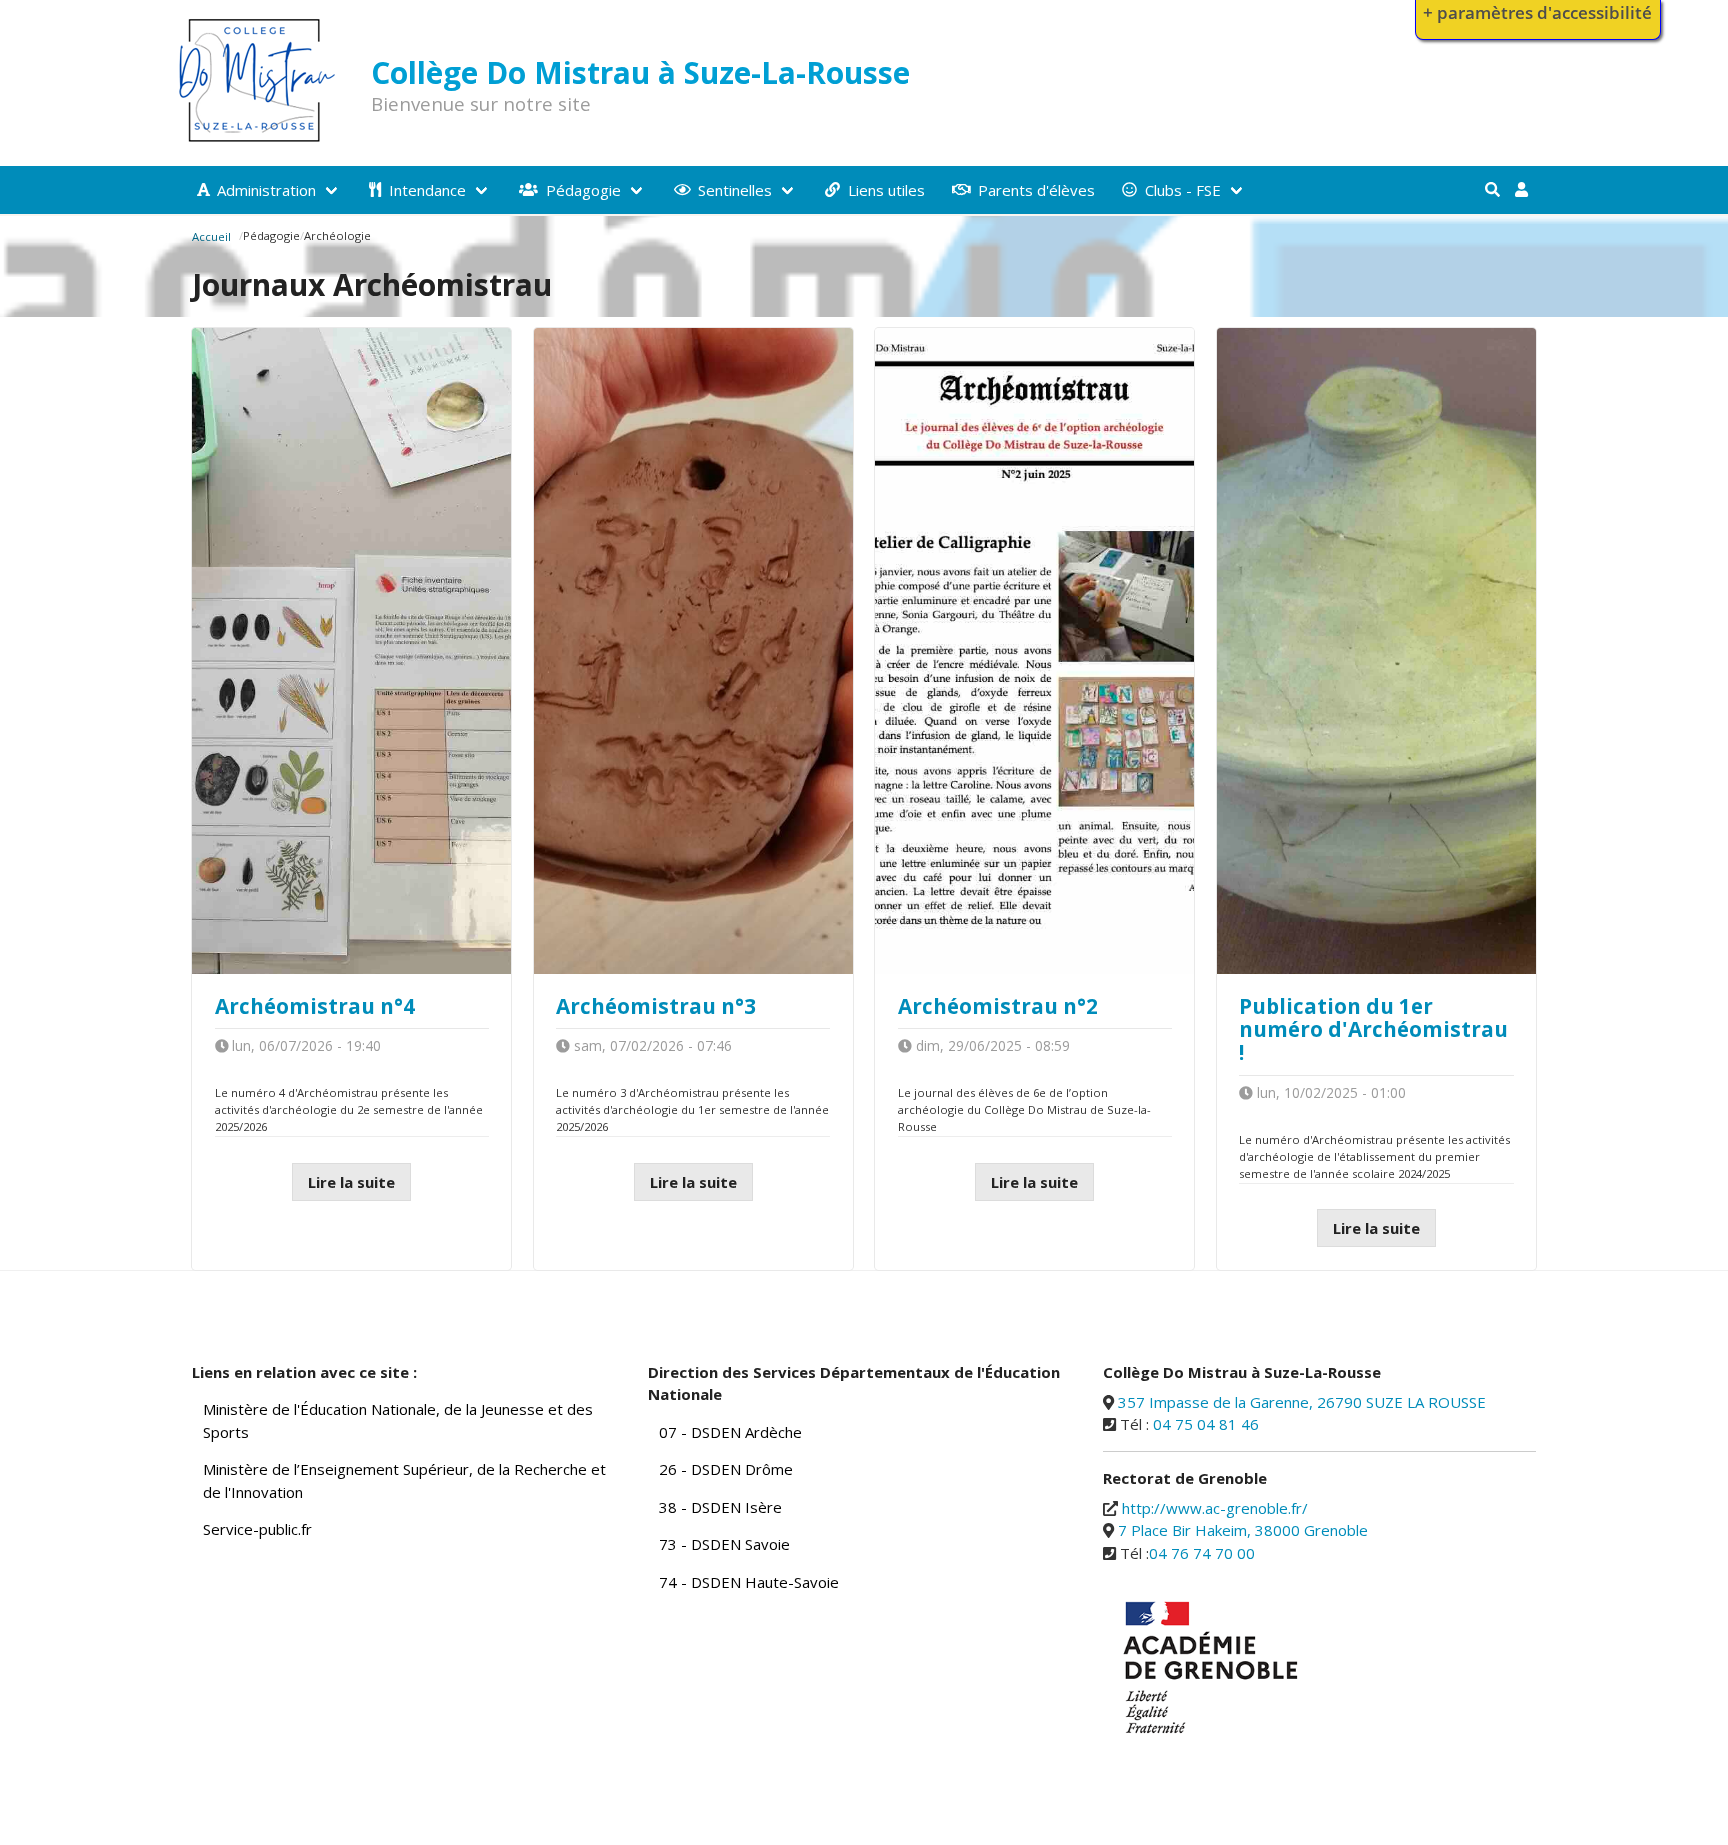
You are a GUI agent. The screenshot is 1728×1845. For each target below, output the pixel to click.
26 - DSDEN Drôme (726, 1469)
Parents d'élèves (1036, 190)
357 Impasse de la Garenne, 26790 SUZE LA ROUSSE (1302, 1402)
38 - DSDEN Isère (720, 1507)
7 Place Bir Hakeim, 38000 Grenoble (1243, 1530)
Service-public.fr (257, 1529)
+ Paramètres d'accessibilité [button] (1537, 12)
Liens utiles (886, 190)
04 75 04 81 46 (1206, 1424)
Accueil (211, 236)
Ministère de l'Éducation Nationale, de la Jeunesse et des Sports (398, 1420)
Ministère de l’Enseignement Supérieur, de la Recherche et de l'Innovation (404, 1480)
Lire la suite (351, 1182)
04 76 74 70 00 (1202, 1553)
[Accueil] (257, 139)
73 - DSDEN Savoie (724, 1544)
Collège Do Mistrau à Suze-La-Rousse (640, 72)
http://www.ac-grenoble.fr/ (1215, 1508)
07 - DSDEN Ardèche (730, 1432)
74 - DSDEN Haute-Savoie (749, 1582)
